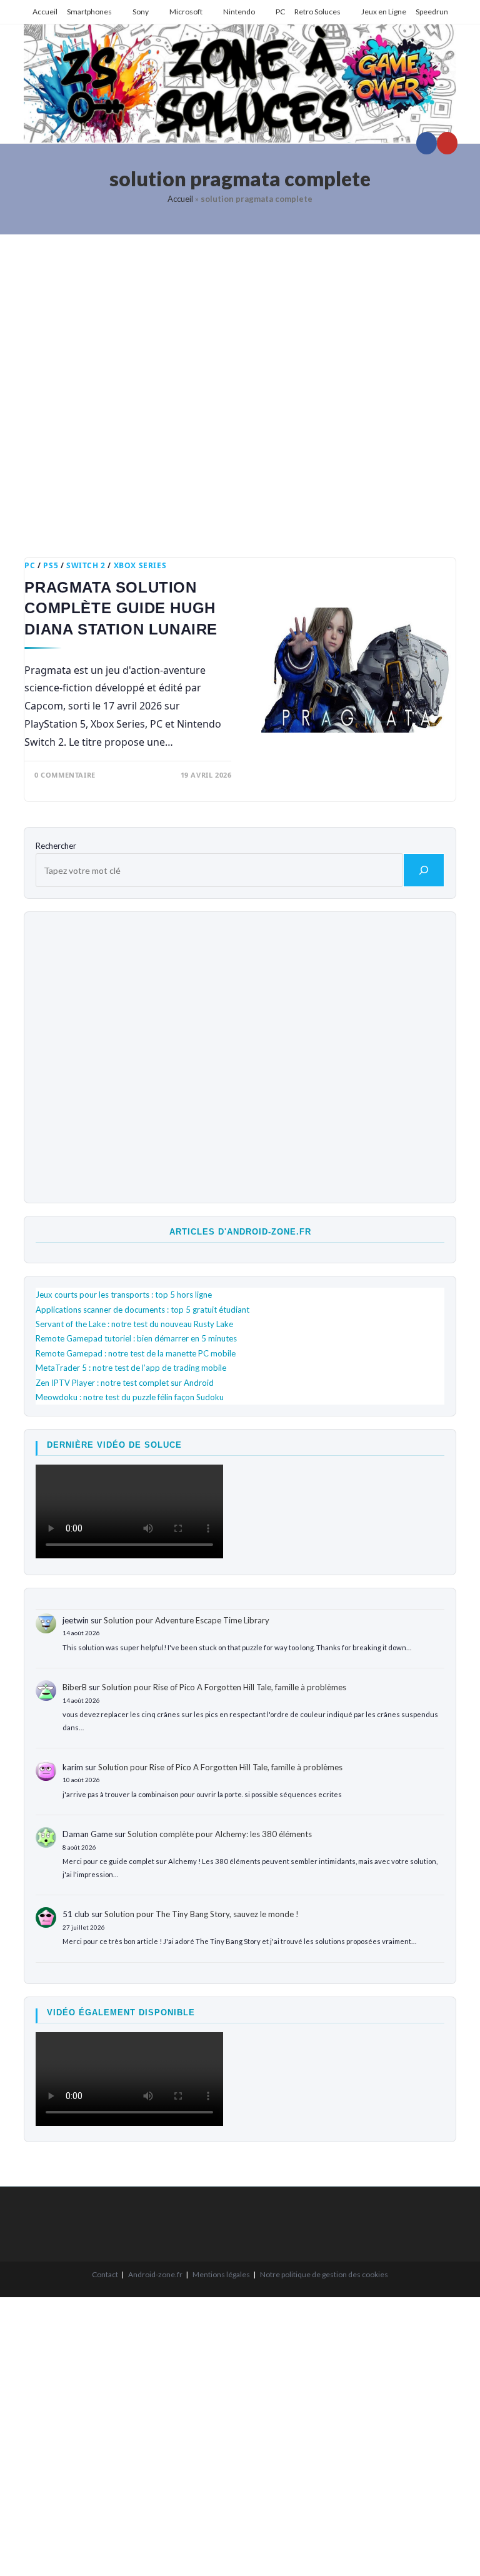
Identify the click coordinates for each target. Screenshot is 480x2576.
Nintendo (239, 12)
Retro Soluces (317, 12)
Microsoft (186, 12)
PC (280, 12)
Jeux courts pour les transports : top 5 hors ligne (124, 1295)
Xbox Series (140, 565)
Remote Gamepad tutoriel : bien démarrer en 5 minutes (136, 1338)
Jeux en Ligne (384, 12)
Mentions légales (221, 2274)
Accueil (45, 12)
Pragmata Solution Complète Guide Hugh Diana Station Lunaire (121, 608)
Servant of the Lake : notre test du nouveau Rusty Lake (134, 1324)
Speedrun (432, 12)
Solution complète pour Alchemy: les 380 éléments (220, 1834)
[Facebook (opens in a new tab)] (427, 143)
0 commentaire (65, 775)
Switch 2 (86, 565)
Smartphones (89, 12)
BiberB (75, 1687)
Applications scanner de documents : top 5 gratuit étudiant (142, 1310)
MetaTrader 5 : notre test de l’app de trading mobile (131, 1368)
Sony (141, 12)
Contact (105, 2274)
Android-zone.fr (155, 2274)
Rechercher (56, 846)
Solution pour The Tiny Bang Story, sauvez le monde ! (202, 1914)
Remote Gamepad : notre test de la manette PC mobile (136, 1353)
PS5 (51, 565)
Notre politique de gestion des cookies (324, 2274)
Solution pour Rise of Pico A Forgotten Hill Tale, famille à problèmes (224, 1687)
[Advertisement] (240, 387)
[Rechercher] (424, 870)
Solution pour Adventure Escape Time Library (187, 1620)
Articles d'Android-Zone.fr (240, 1232)
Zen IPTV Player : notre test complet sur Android (125, 1383)
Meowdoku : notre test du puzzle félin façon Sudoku (130, 1397)
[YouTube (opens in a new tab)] (447, 143)
